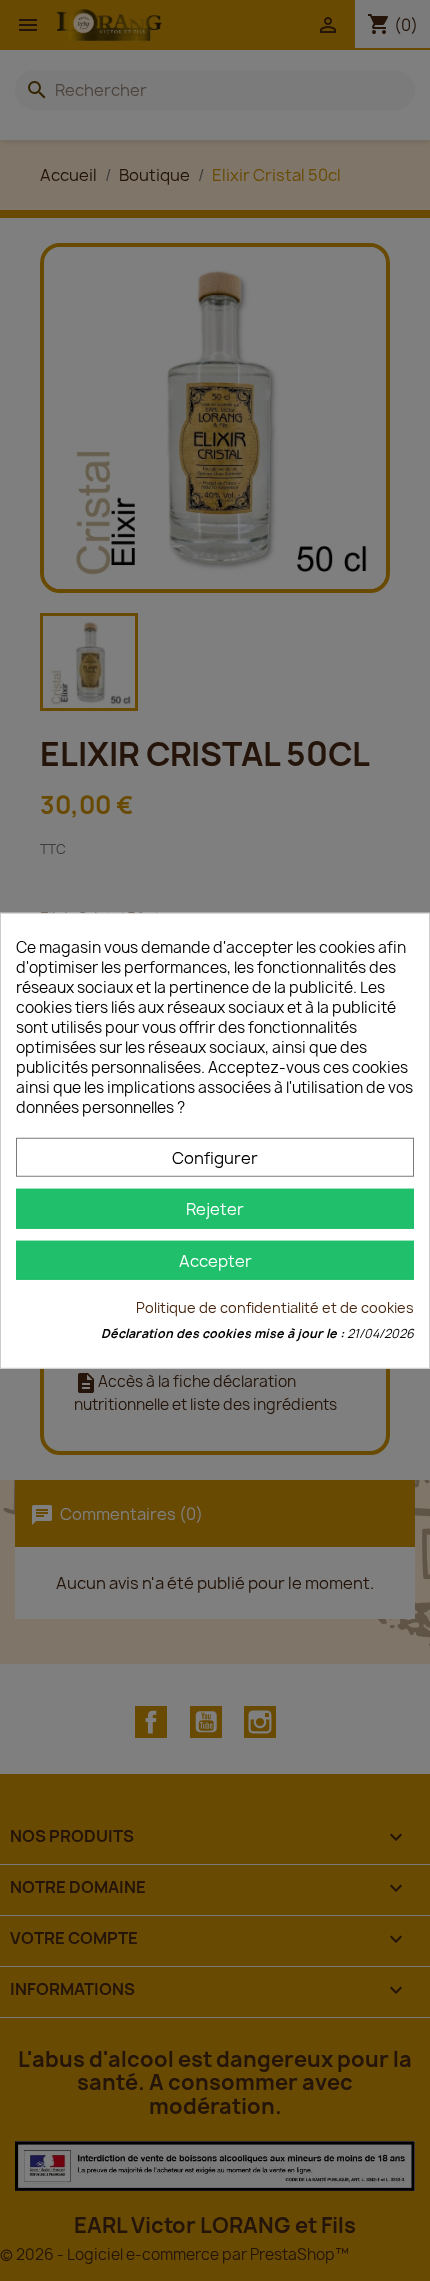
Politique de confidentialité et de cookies (275, 1307)
